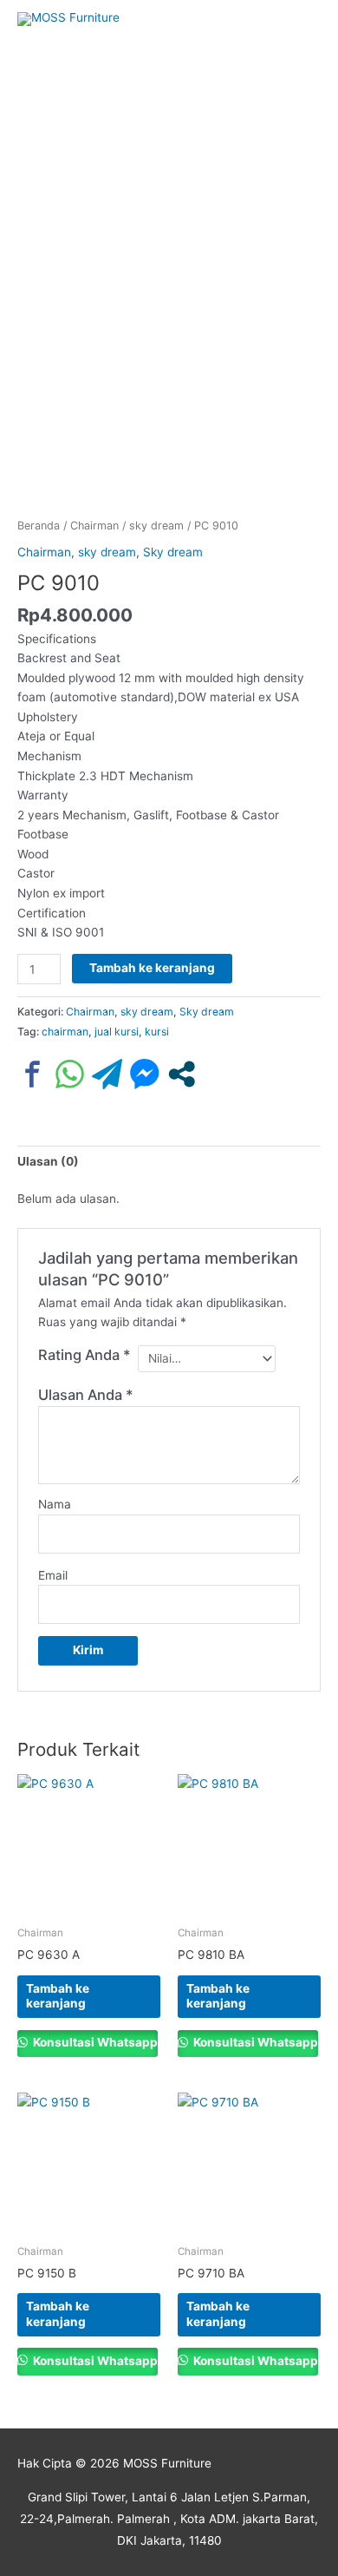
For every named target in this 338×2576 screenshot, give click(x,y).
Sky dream (173, 552)
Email (53, 1575)
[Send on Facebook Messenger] (144, 1074)
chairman (65, 1032)
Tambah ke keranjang (152, 968)
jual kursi (117, 1032)
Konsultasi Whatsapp (94, 2042)
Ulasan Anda (86, 1395)
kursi (157, 1032)
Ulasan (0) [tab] (48, 1161)
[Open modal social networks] (182, 1074)
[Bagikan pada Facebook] (32, 1074)
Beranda (39, 526)
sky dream (156, 526)
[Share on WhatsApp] (70, 1074)
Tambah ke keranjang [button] (58, 1996)
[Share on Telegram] (107, 1074)
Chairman (94, 526)
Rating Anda (84, 1355)
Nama (55, 1504)
